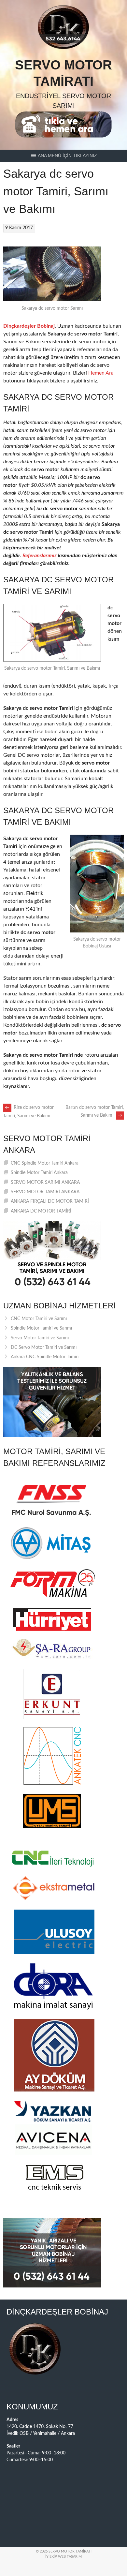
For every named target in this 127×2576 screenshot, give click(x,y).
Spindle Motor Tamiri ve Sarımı (41, 1328)
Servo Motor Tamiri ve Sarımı (40, 1338)
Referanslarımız (40, 556)
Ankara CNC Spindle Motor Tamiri (45, 1357)
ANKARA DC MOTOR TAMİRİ (41, 1211)
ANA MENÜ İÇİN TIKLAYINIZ (67, 156)
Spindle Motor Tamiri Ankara (39, 1173)
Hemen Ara (101, 373)
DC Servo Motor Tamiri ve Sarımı (44, 1348)
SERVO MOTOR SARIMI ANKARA (45, 1183)
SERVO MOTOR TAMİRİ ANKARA (45, 1192)
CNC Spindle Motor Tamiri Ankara (45, 1163)
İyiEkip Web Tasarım (63, 2557)
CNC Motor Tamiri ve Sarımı (39, 1319)
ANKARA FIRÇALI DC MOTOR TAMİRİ (50, 1201)
